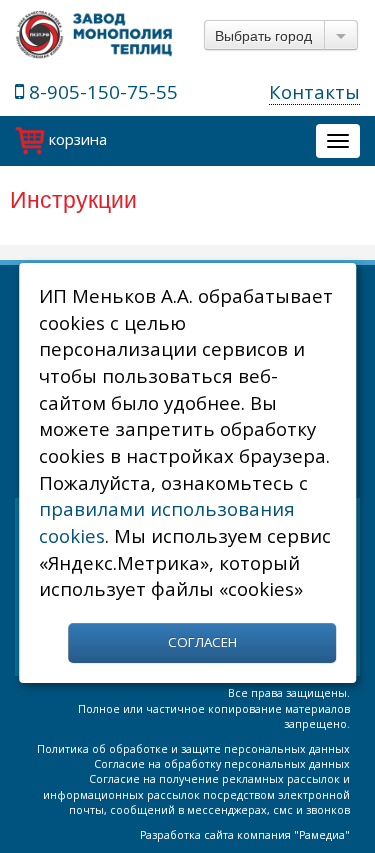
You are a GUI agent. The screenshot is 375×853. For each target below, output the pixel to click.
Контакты (314, 91)
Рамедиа (322, 835)
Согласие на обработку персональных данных (222, 764)
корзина (76, 139)
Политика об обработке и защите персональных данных (193, 749)
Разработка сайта (187, 835)
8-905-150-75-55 (101, 91)
